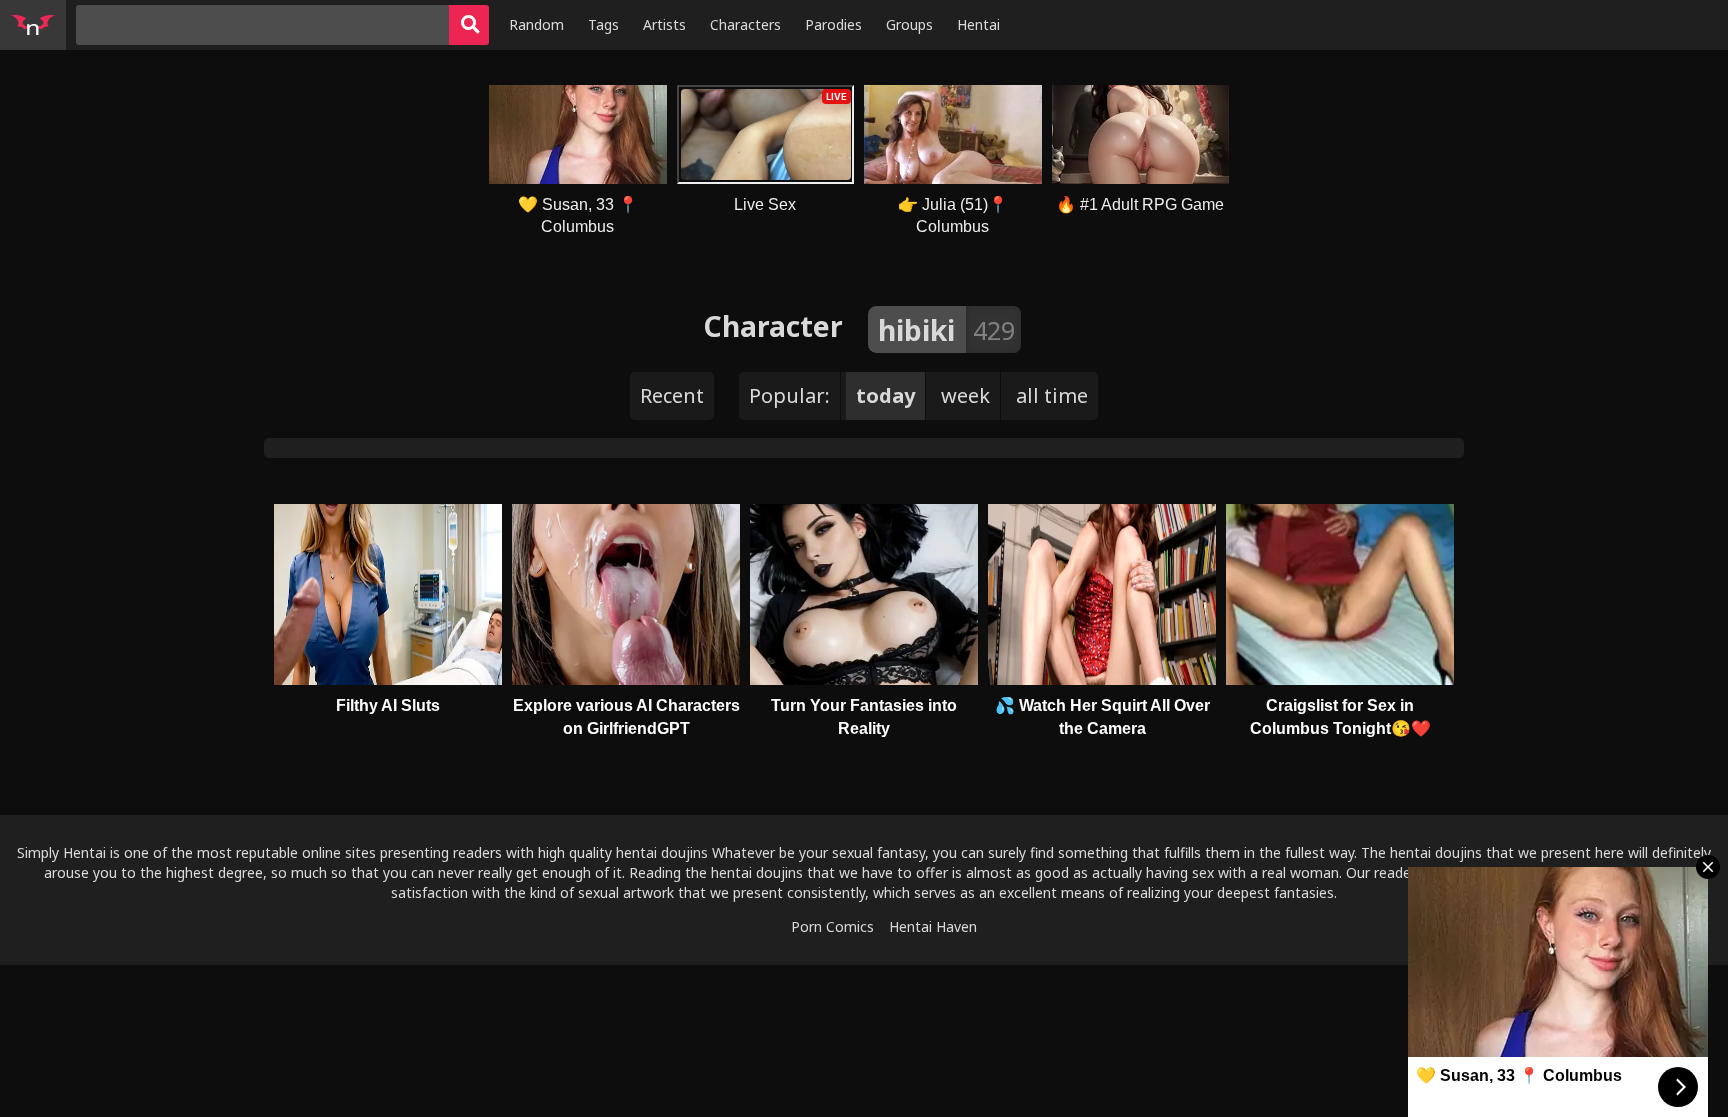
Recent (672, 395)
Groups (909, 24)
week (965, 395)
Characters (745, 24)
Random (536, 24)
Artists (664, 24)
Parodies (833, 24)
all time (1052, 395)
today (885, 395)
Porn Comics (832, 926)
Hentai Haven (933, 926)
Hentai (978, 24)
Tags (603, 24)
